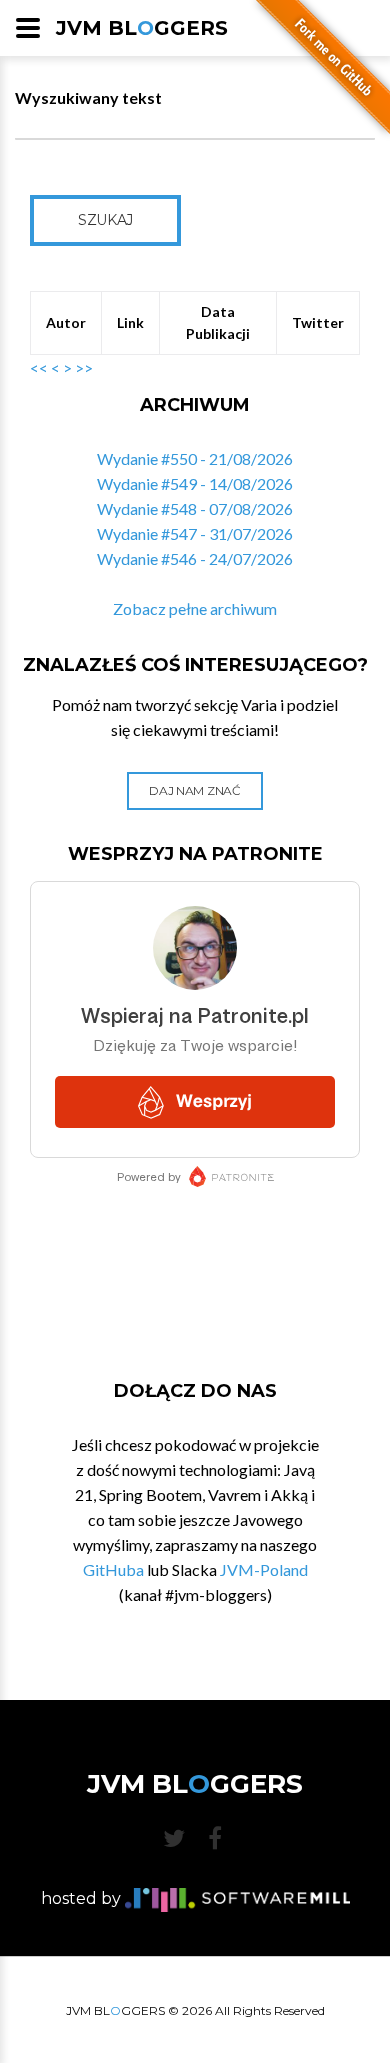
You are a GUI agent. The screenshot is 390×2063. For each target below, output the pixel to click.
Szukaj (105, 220)
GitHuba (113, 1569)
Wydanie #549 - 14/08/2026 (195, 483)
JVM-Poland (264, 1569)
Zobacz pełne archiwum (195, 608)
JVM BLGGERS (142, 28)
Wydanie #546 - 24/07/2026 (195, 558)
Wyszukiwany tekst (88, 97)
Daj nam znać (194, 790)
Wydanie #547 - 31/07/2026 (195, 533)
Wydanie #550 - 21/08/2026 (195, 458)
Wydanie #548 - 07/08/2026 (195, 508)
